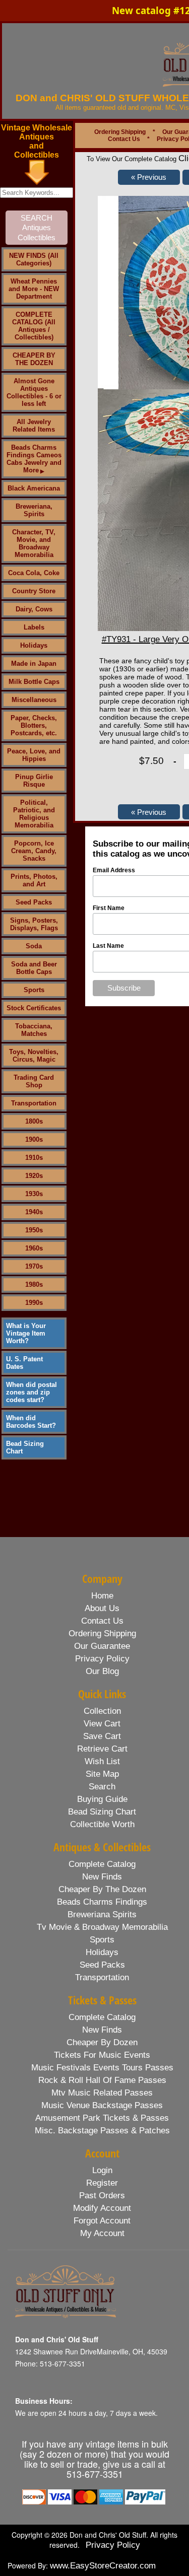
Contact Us (124, 139)
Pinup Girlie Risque (34, 781)
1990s (34, 1303)
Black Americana (34, 488)
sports (102, 1940)
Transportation (34, 1103)
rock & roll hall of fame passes (102, 2080)
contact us (102, 1621)
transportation (102, 1977)
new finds (102, 1877)
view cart (102, 1724)
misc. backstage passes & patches (102, 2131)
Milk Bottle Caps (34, 682)
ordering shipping (102, 1633)
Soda (34, 946)
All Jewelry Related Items (34, 426)
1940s (34, 1212)
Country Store (34, 591)
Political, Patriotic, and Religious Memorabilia (34, 814)
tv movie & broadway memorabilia (102, 1927)
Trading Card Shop (34, 1081)
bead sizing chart (102, 1812)
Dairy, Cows (34, 609)
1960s (34, 1248)
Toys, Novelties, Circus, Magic (34, 1056)
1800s (34, 1121)
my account (102, 2233)
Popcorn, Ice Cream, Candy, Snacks (34, 851)
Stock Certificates (34, 1008)
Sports (34, 990)
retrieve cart (102, 1749)
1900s (34, 1139)
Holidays (34, 645)
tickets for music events (102, 2055)
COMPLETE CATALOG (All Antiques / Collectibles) (34, 326)
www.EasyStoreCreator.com (103, 2566)
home (102, 1596)
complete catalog (102, 1864)
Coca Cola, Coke (34, 573)
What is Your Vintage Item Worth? (26, 1333)
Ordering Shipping (120, 132)
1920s (34, 1176)
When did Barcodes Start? (31, 1422)
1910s (34, 1158)
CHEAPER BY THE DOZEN (34, 359)
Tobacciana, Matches (34, 1030)
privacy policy (102, 1659)
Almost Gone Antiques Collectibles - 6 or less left (34, 392)
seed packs (102, 1965)
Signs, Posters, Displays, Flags (34, 924)
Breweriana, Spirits (34, 510)
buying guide (102, 1799)
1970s (34, 1266)
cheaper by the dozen (102, 1889)
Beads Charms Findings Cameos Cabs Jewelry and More (34, 459)
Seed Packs (34, 902)
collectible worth (102, 1824)
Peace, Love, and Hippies (34, 755)
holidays (102, 1952)
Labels (34, 627)
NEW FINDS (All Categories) (34, 259)
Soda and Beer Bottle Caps (34, 968)
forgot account (102, 2221)
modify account (102, 2208)
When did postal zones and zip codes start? (31, 1392)
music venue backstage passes (102, 2105)
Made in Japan (34, 664)
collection (102, 1711)
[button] (149, 177)
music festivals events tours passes (102, 2068)
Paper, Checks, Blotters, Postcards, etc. (34, 725)
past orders (102, 2196)
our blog (102, 1671)
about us (102, 1608)
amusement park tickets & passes (102, 2118)
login (102, 2170)
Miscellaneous (34, 700)
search (102, 1787)
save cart (102, 1736)
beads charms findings (102, 1902)
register (102, 2183)
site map (102, 1774)
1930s (34, 1194)
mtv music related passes (102, 2093)
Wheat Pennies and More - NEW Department (34, 289)
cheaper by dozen (102, 2042)
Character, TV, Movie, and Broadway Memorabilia (34, 543)
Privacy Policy (113, 2545)
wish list (102, 1761)
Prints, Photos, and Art (34, 880)
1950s (34, 1230)
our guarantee (102, 1646)
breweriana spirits (102, 1914)
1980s (34, 1284)
